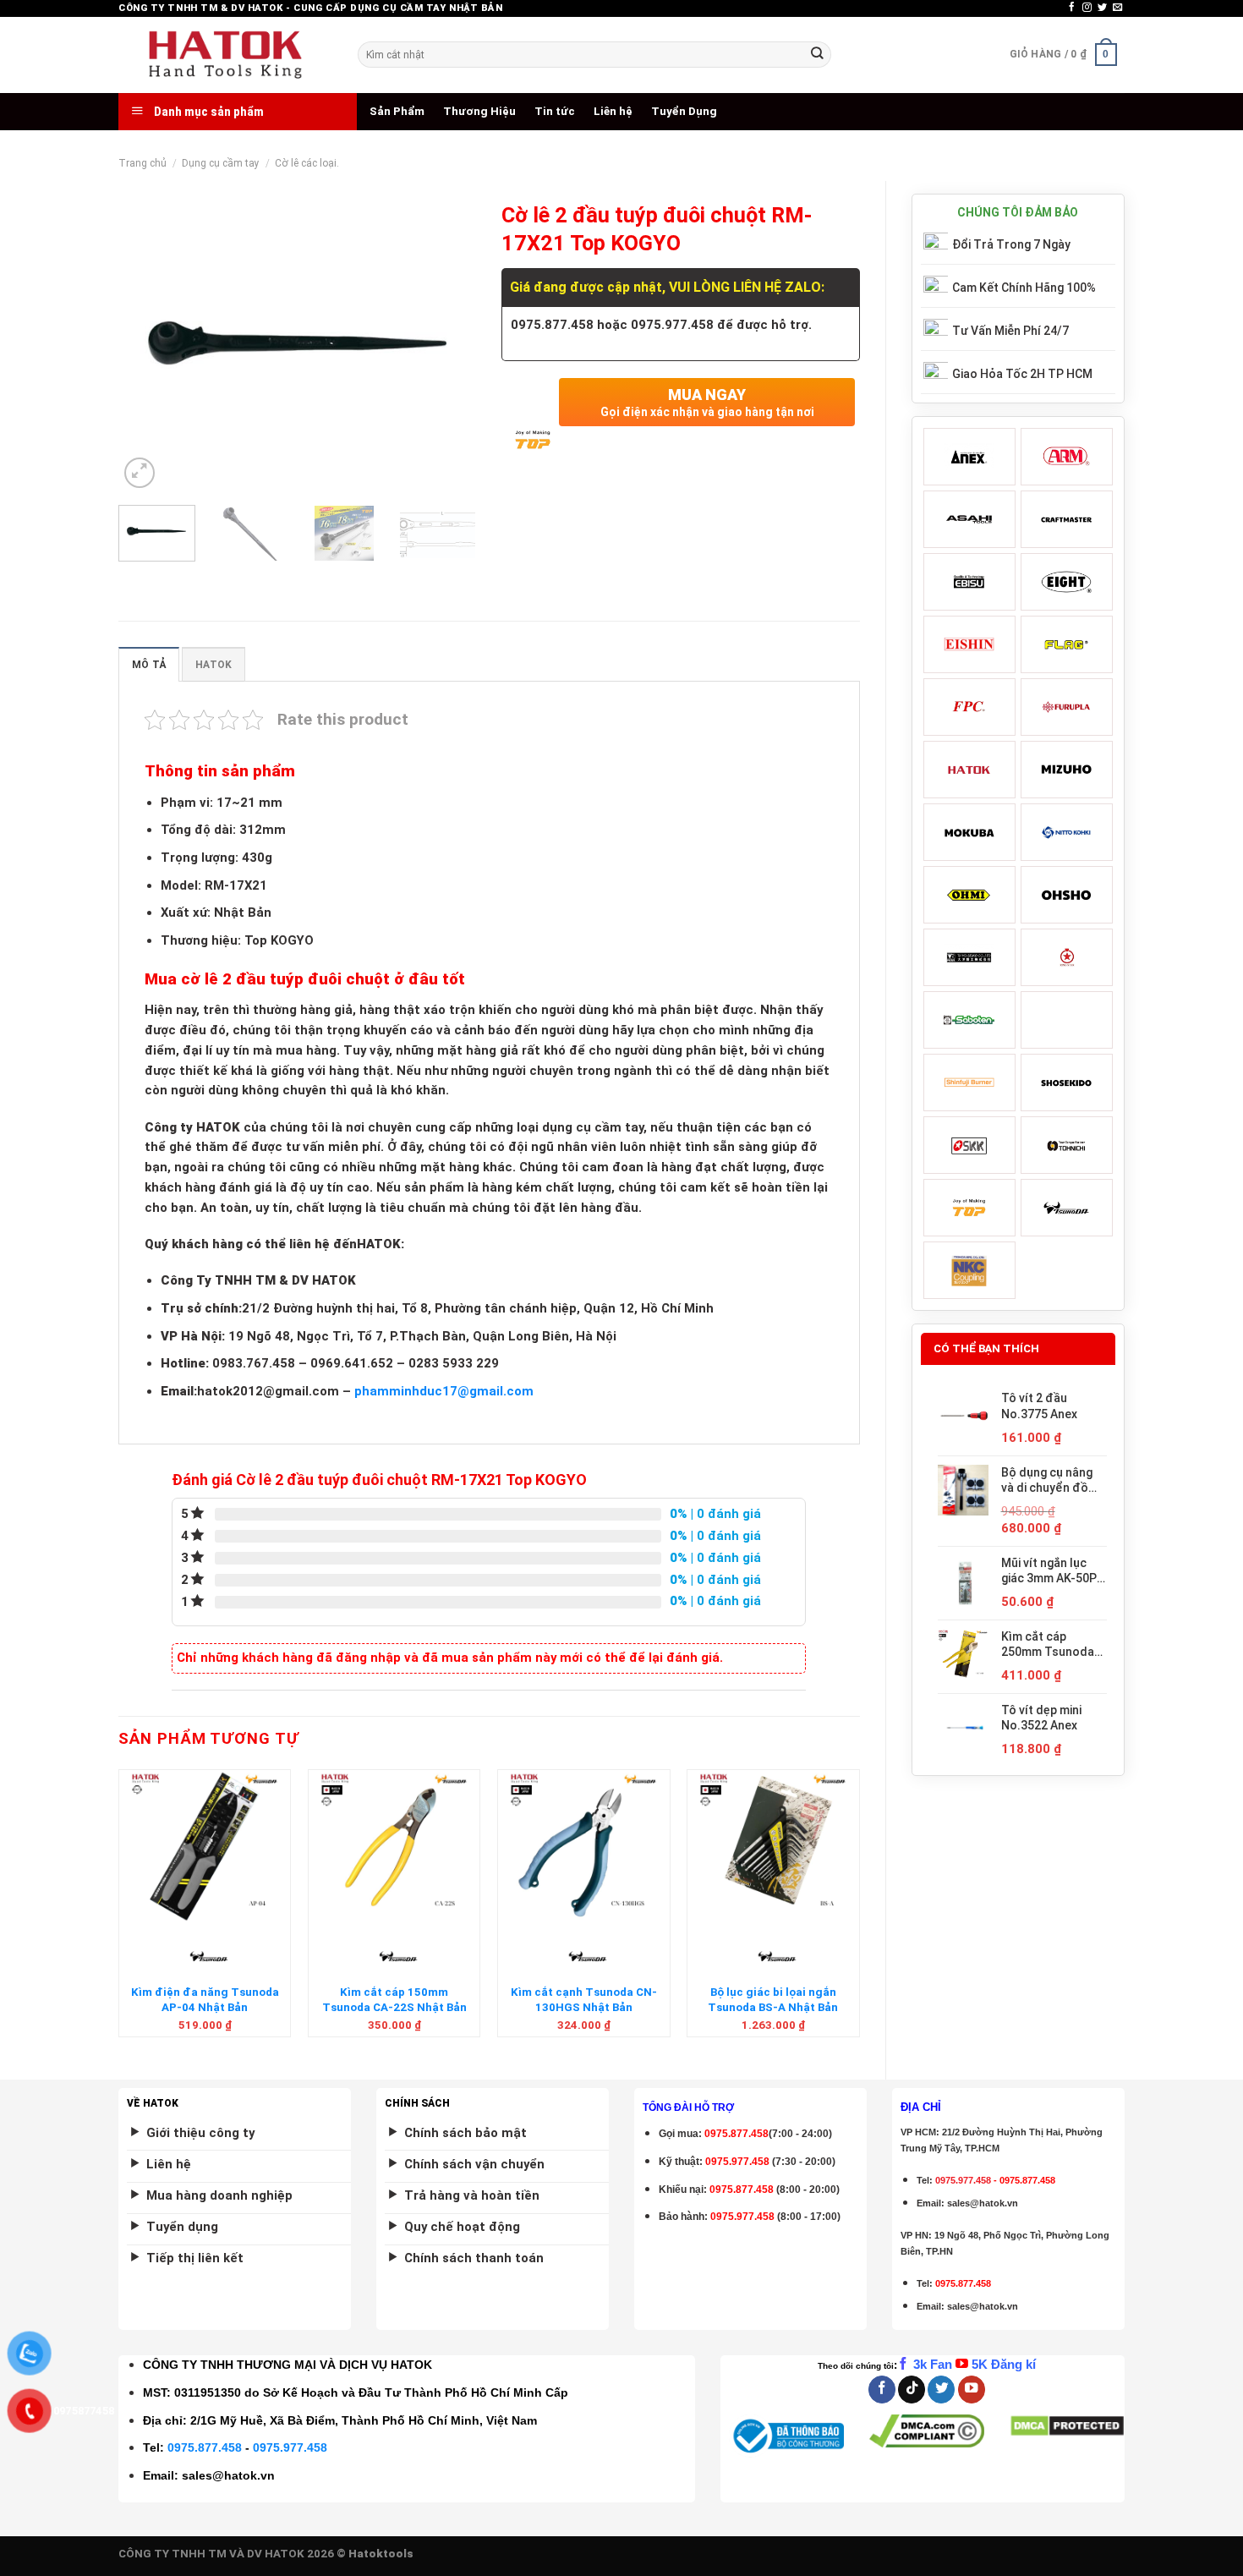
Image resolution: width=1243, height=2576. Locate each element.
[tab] (149, 664)
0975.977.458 (737, 2162)
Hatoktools (381, 2554)
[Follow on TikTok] (912, 2390)
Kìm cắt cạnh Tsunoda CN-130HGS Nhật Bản (584, 1999)
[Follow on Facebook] (1072, 8)
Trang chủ (142, 163)
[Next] (448, 343)
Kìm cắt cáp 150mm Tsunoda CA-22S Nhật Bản (394, 1999)
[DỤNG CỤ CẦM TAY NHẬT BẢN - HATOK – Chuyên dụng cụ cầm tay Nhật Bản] (225, 55)
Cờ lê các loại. (307, 163)
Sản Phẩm (397, 111)
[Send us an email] (1117, 8)
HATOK (214, 665)
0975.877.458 (205, 2447)
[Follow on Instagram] (1087, 8)
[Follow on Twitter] (1102, 8)
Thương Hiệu (479, 111)
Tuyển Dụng (684, 111)
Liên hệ (613, 111)
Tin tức (555, 111)
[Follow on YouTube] (972, 2390)
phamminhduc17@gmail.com (444, 1391)
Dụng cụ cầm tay (221, 163)
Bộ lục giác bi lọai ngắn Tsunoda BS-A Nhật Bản (773, 1999)
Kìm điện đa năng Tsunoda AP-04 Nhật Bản (205, 1999)
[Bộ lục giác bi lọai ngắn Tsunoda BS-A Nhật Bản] (773, 1846)
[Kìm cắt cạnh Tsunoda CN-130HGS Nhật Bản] (584, 1846)
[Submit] (817, 55)
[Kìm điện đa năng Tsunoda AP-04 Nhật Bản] (205, 1846)
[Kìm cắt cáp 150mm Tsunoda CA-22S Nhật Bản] (394, 1846)
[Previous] (147, 343)
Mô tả (149, 665)
